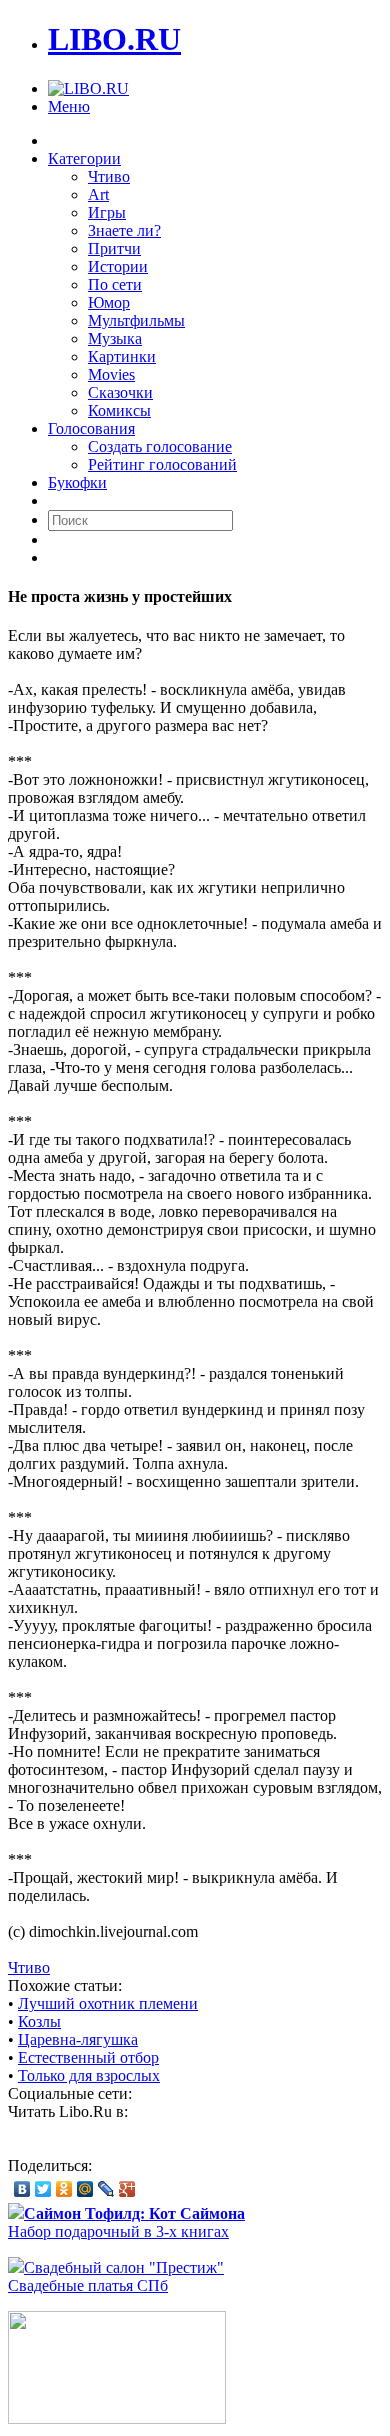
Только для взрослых (89, 2075)
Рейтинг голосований (162, 464)
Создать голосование (160, 446)
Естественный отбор (88, 2057)
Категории (84, 158)
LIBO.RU (114, 39)
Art (98, 194)
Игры (107, 212)
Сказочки (120, 392)
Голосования (91, 428)
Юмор (109, 302)
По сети (115, 284)
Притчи (114, 248)
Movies (111, 374)
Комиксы (119, 410)
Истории (118, 266)
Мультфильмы (136, 320)
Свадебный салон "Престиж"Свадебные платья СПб (116, 2276)
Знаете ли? (124, 230)
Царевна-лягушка (78, 2039)
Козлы (39, 2021)
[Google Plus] (127, 2189)
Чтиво (109, 176)
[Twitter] (43, 2189)
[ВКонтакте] (22, 2189)
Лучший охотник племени (108, 2003)
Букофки (77, 482)
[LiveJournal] (106, 2189)
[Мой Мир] (85, 2189)
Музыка (115, 338)
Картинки (122, 356)
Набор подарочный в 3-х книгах (126, 2222)
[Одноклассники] (64, 2189)
